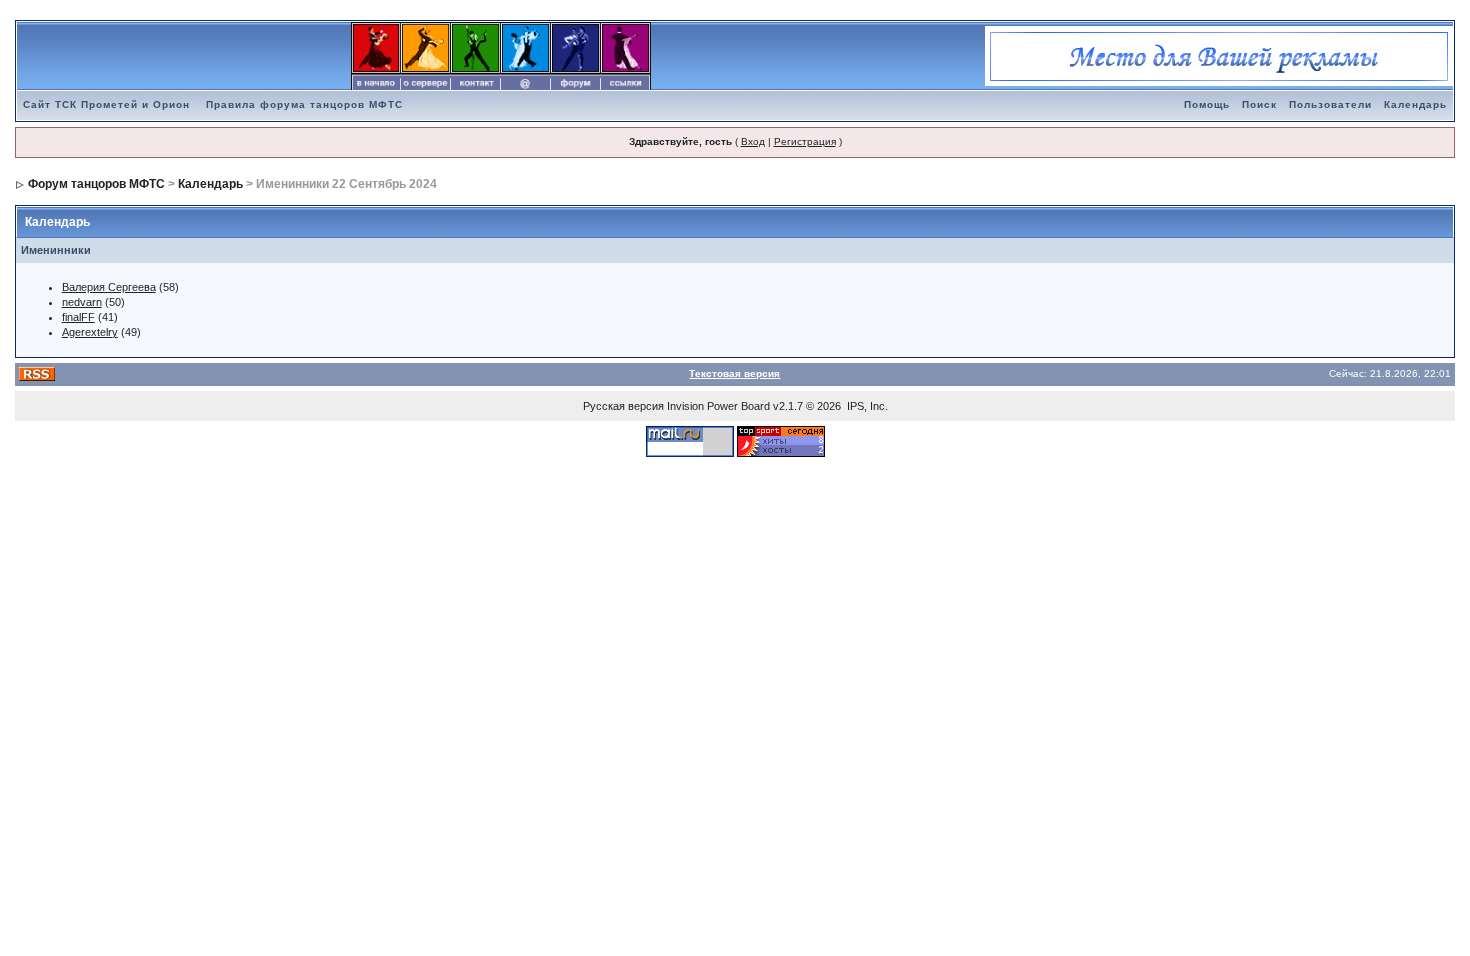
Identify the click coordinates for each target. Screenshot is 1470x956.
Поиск (1259, 104)
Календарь (1415, 104)
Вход (753, 141)
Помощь (1207, 104)
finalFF (78, 317)
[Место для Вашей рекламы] (1219, 55)
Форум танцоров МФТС (96, 184)
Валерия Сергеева (109, 287)
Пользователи (1330, 104)
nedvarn (82, 302)
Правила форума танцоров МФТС (304, 104)
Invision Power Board (718, 406)
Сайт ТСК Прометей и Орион (106, 104)
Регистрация (805, 141)
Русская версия (623, 406)
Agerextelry (90, 332)
